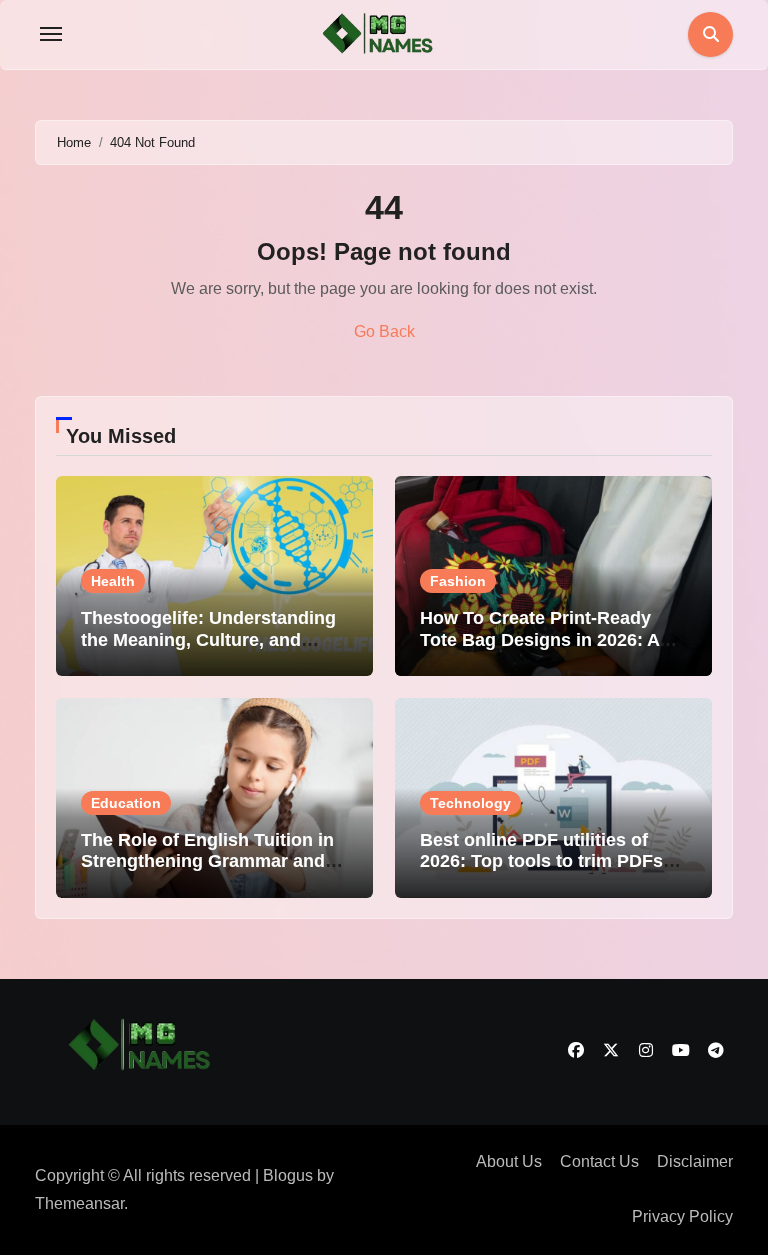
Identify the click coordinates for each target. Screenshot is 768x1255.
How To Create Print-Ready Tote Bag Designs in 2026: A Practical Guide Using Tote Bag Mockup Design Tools (553, 650)
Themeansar (79, 1203)
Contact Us (599, 1161)
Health (113, 581)
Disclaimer (695, 1161)
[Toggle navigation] (51, 34)
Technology (470, 803)
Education (126, 803)
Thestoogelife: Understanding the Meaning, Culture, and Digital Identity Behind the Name (208, 650)
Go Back (384, 331)
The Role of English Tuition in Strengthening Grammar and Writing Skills (207, 861)
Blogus (288, 1175)
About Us (509, 1161)
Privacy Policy (682, 1216)
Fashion (458, 581)
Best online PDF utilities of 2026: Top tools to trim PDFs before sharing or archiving (541, 861)
